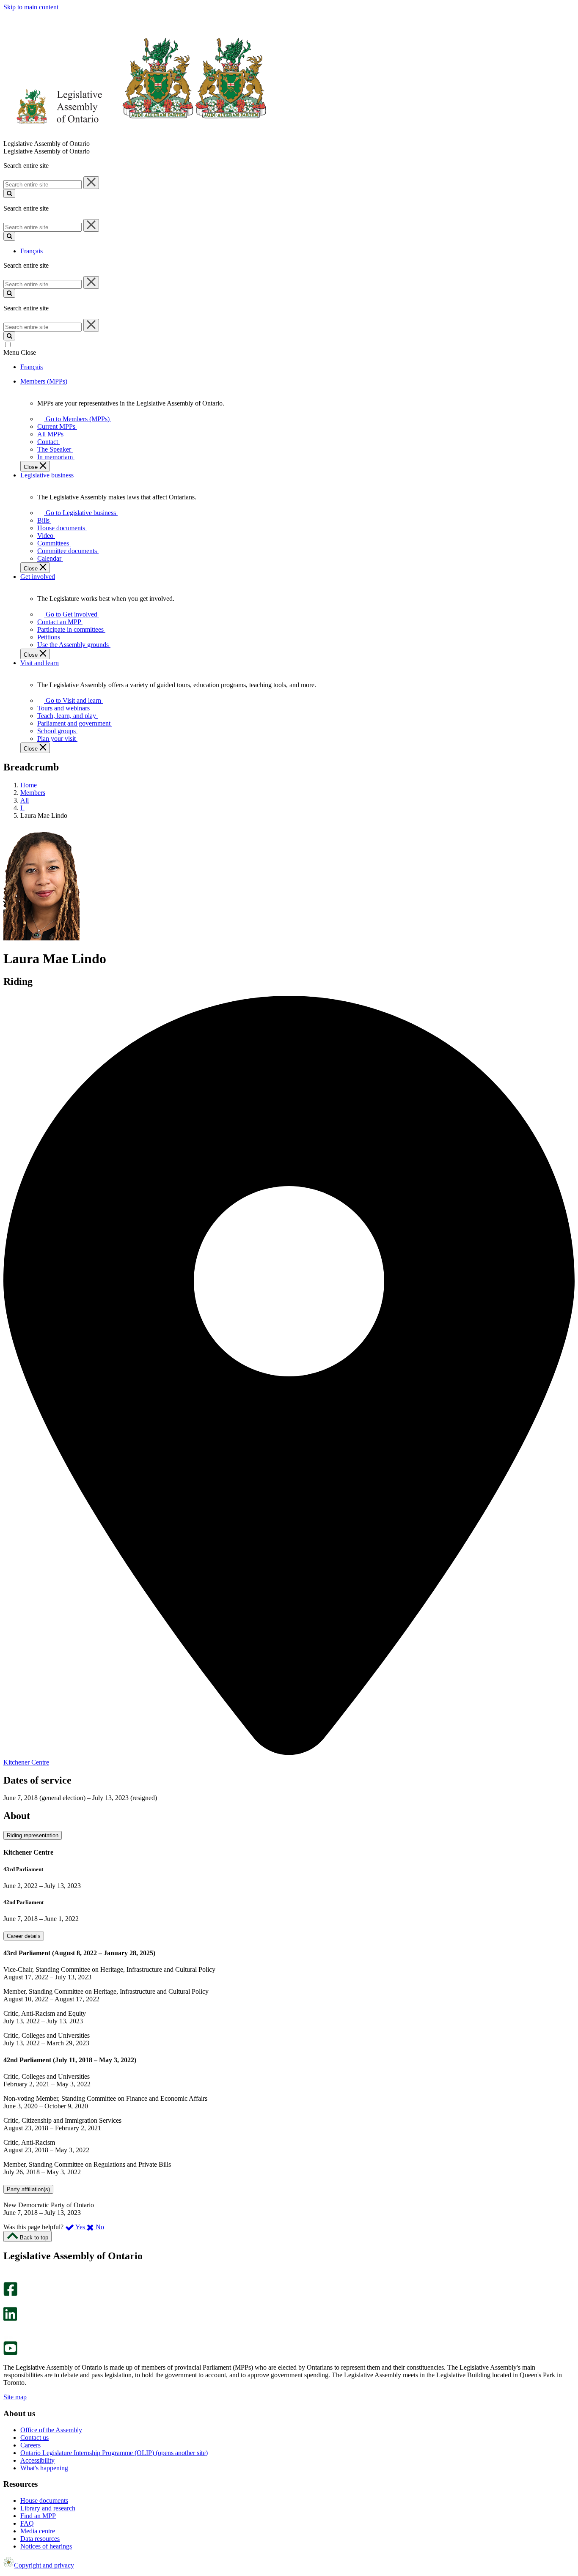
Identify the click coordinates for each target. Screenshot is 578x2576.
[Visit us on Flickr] (8, 2337)
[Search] (9, 193)
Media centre (38, 2531)
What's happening (44, 2468)
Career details (24, 1936)
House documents (44, 2501)
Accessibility (37, 2460)
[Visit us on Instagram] (8, 2278)
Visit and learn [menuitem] (40, 663)
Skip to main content (31, 7)
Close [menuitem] (32, 467)
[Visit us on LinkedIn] (10, 2319)
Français (32, 251)
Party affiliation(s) (28, 2189)
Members (33, 793)
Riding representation (33, 1835)
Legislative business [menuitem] (47, 475)
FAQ (27, 2523)
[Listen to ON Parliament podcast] (7, 2330)
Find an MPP (38, 2516)
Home (29, 785)
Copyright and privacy (44, 2565)
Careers (30, 2445)
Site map (15, 2397)
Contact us (34, 2438)
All (25, 800)
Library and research (48, 2508)
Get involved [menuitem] (38, 577)
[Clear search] (91, 183)
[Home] (135, 136)
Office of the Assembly (51, 2430)
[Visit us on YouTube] (10, 2353)
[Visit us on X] (8, 2303)
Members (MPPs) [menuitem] (44, 381)
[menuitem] (76, 419)
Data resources (40, 2539)
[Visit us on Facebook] (10, 2294)
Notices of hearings (46, 2546)
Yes (80, 2227)
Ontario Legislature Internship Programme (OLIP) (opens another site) (114, 2453)
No (99, 2227)
